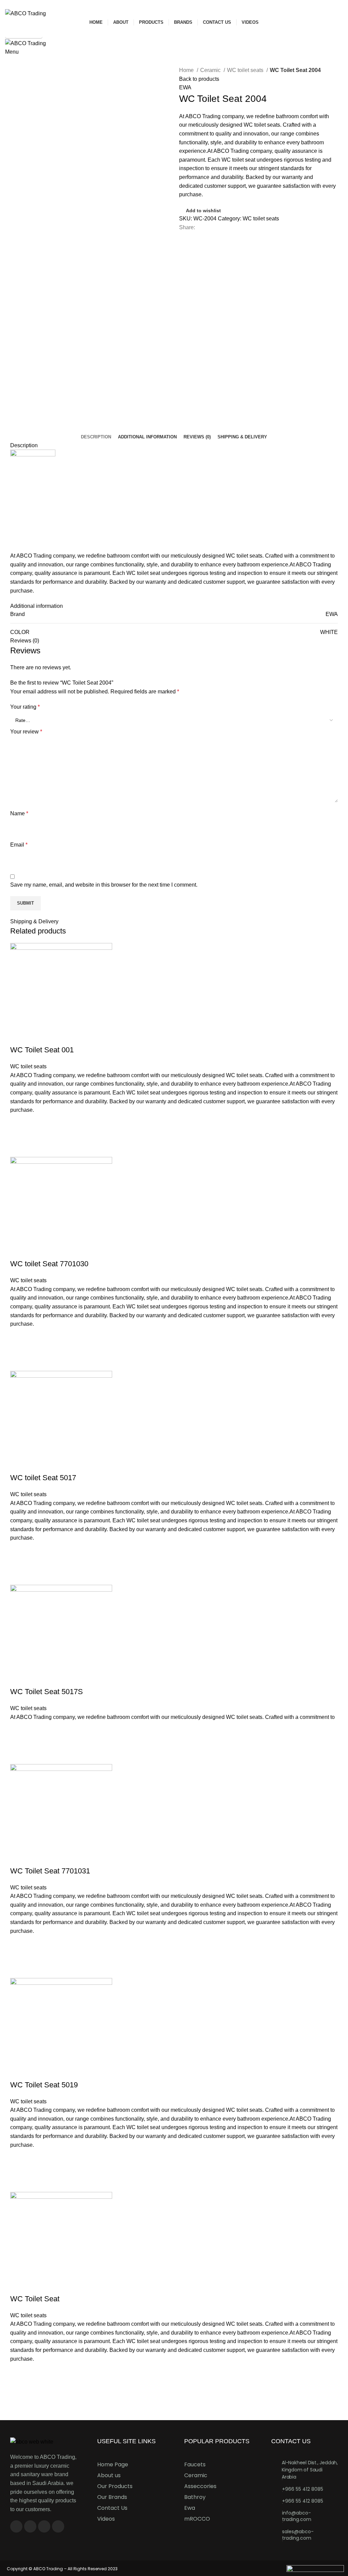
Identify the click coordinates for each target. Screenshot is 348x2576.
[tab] (96, 437)
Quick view (19, 1148)
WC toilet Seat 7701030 (49, 1264)
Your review (26, 732)
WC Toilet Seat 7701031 (50, 1871)
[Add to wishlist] (19, 1123)
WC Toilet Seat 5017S (47, 1692)
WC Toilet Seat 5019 (44, 2085)
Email (19, 845)
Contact (18, 61)
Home (187, 70)
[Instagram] (30, 2526)
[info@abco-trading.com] (274, 2512)
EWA (185, 87)
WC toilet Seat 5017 (43, 1478)
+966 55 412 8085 (303, 2489)
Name (19, 813)
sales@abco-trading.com (298, 2535)
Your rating (25, 707)
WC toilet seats (246, 70)
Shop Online (24, 33)
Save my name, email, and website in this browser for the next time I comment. (104, 885)
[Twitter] (44, 2526)
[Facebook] (16, 2526)
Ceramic (211, 70)
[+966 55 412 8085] (274, 2489)
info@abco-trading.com (297, 2516)
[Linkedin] (58, 2526)
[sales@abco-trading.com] (274, 2531)
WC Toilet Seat (35, 2299)
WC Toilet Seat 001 (42, 1050)
